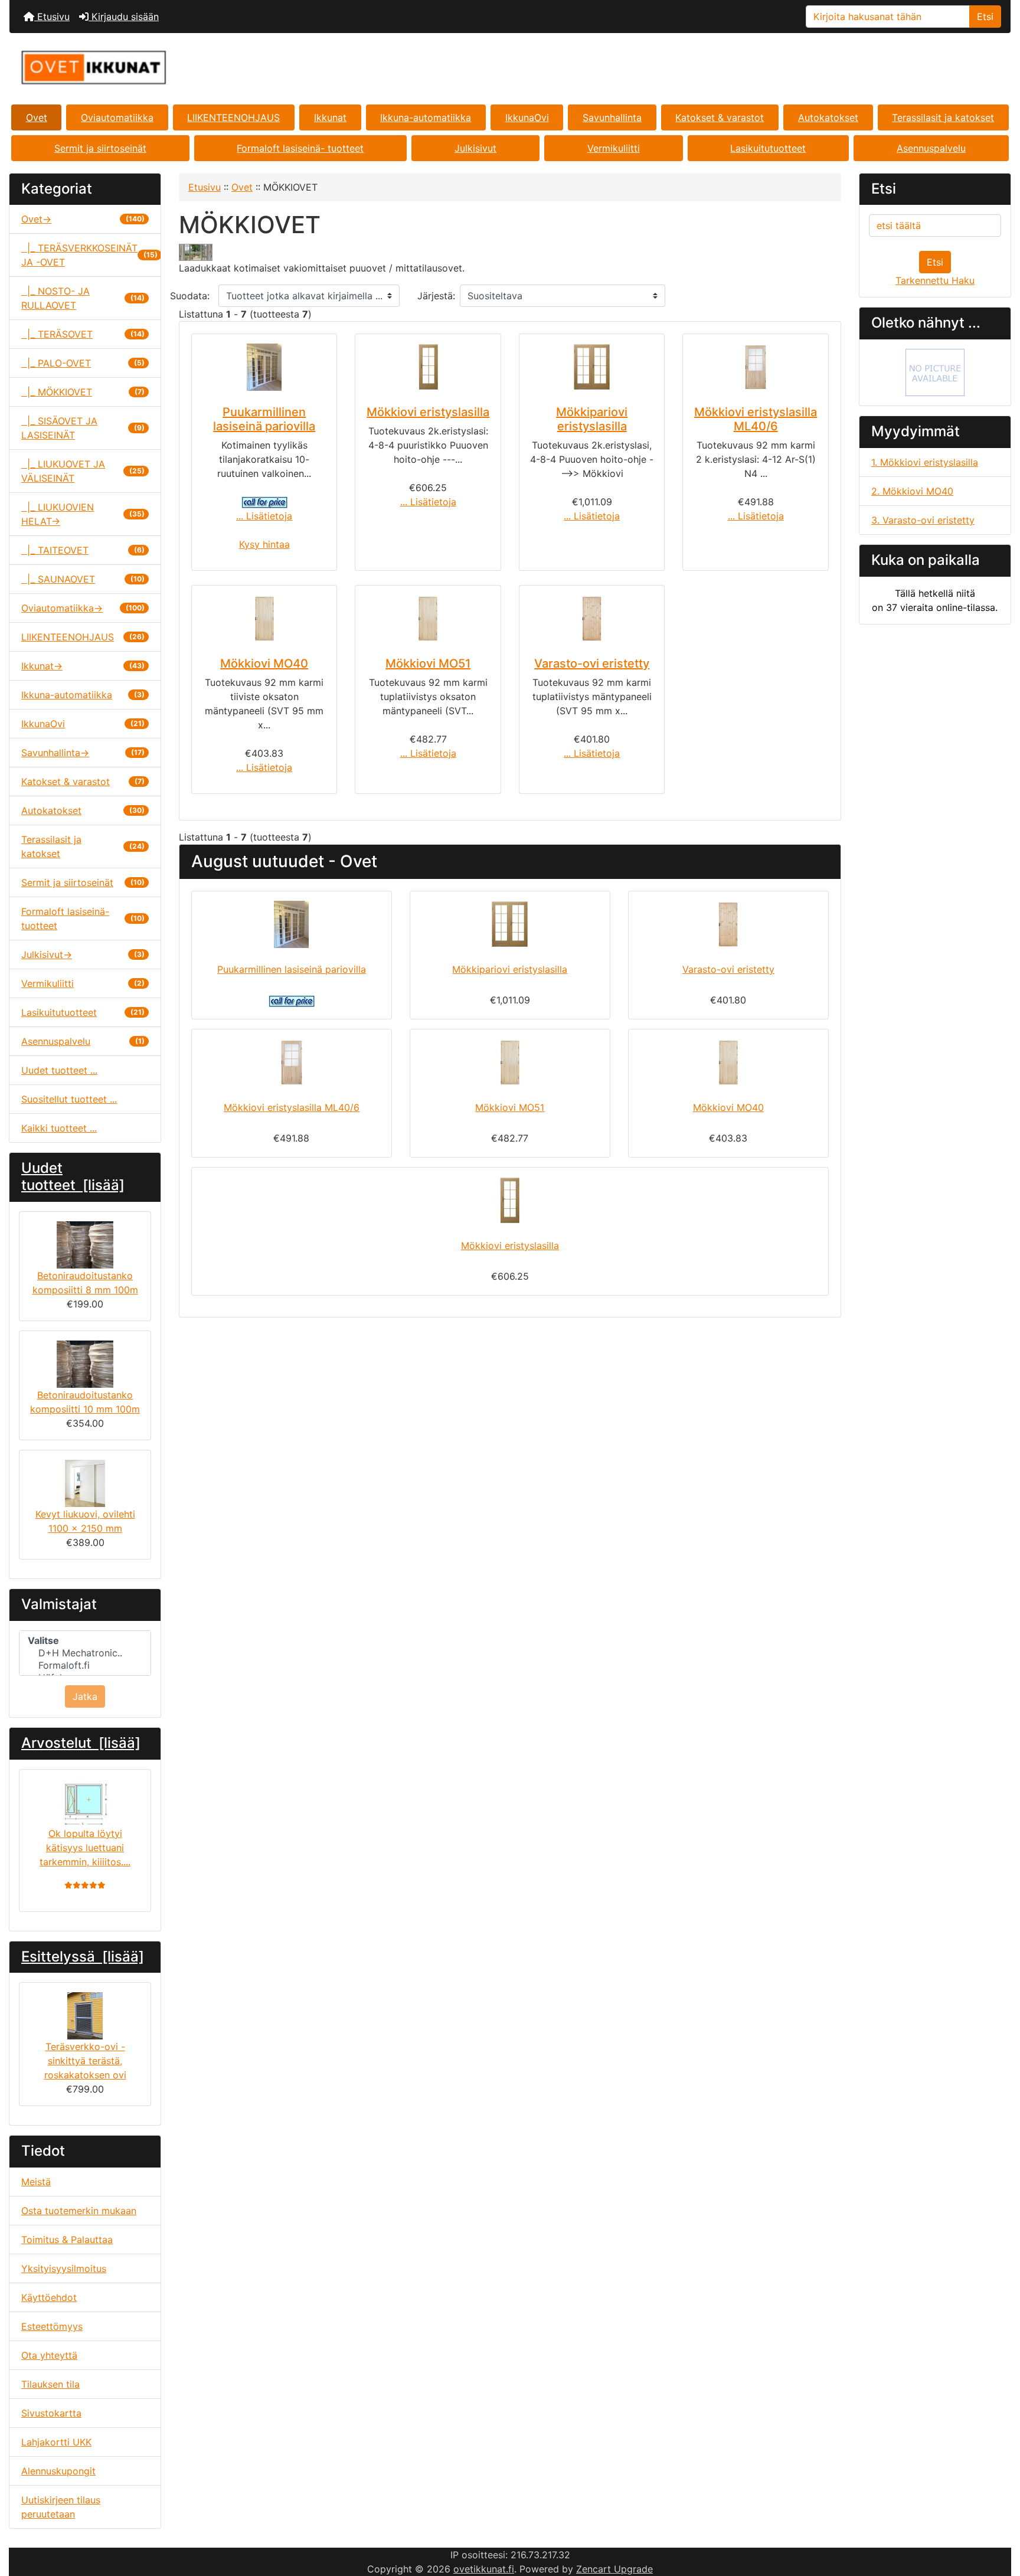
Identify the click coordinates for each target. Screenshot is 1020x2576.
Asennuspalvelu (931, 148)
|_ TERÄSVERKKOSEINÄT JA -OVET (89, 255)
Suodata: (190, 296)
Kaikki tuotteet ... (59, 1128)
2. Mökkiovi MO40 (912, 491)
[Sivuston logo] (176, 68)
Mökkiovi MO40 (264, 663)
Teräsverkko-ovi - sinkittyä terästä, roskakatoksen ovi (85, 2061)
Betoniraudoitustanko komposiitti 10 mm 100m (85, 1402)
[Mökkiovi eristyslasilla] (428, 367)
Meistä (36, 2182)
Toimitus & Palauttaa (67, 2240)
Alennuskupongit (58, 2471)
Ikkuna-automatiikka (426, 117)
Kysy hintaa (264, 544)
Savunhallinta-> (83, 753)
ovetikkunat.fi (484, 2569)
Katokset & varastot (720, 117)
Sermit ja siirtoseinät (100, 148)
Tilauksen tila (50, 2384)
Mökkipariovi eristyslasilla (592, 419)
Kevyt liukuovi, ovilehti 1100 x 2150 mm (85, 1521)
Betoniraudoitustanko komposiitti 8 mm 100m (85, 1283)
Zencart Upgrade (614, 2569)
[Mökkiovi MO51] (428, 619)
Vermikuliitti (614, 148)
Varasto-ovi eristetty (592, 663)
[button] (998, 2518)
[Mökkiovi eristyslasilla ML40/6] (755, 367)
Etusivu (52, 17)
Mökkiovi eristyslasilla (428, 412)
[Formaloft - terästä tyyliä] (935, 372)
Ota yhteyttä (49, 2355)
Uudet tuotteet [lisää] (73, 1176)
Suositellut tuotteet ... (69, 1099)
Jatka (85, 1696)
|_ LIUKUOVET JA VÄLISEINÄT (83, 471)
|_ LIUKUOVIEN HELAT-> (83, 514)
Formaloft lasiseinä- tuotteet (300, 148)
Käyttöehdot (49, 2297)
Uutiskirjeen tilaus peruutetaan (61, 2507)
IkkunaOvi (527, 117)
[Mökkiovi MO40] (264, 619)
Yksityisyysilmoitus (64, 2268)
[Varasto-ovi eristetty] (592, 619)
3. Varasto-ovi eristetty (923, 520)
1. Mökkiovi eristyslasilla (925, 462)
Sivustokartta (51, 2413)
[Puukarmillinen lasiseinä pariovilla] (264, 367)
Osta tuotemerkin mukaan (79, 2211)
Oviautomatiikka (117, 117)
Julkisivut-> (83, 954)
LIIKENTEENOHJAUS (233, 117)
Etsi (985, 17)
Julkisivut (475, 148)
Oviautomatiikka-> (83, 608)
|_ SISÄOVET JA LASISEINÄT (83, 428)
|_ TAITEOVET (83, 550)
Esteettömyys (52, 2326)
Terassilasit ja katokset (943, 117)
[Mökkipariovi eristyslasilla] (592, 367)
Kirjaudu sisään (124, 17)
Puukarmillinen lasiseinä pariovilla (264, 419)
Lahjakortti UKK (56, 2442)
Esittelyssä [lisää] (83, 1956)
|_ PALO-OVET (83, 363)
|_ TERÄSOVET (83, 334)
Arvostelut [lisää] (81, 1743)
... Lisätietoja (264, 516)
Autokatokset (828, 117)
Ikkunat (330, 117)
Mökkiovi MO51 (428, 663)
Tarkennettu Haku (935, 280)
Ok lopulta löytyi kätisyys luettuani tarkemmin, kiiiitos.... (85, 1848)
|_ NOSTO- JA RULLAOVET (83, 298)
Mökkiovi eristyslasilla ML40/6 (756, 419)
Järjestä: (436, 296)
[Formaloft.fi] (85, 1665)
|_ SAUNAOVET (83, 579)
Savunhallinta (612, 117)
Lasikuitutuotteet (768, 148)
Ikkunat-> (83, 666)
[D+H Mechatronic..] (85, 1653)
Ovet (37, 117)
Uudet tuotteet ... (59, 1070)
